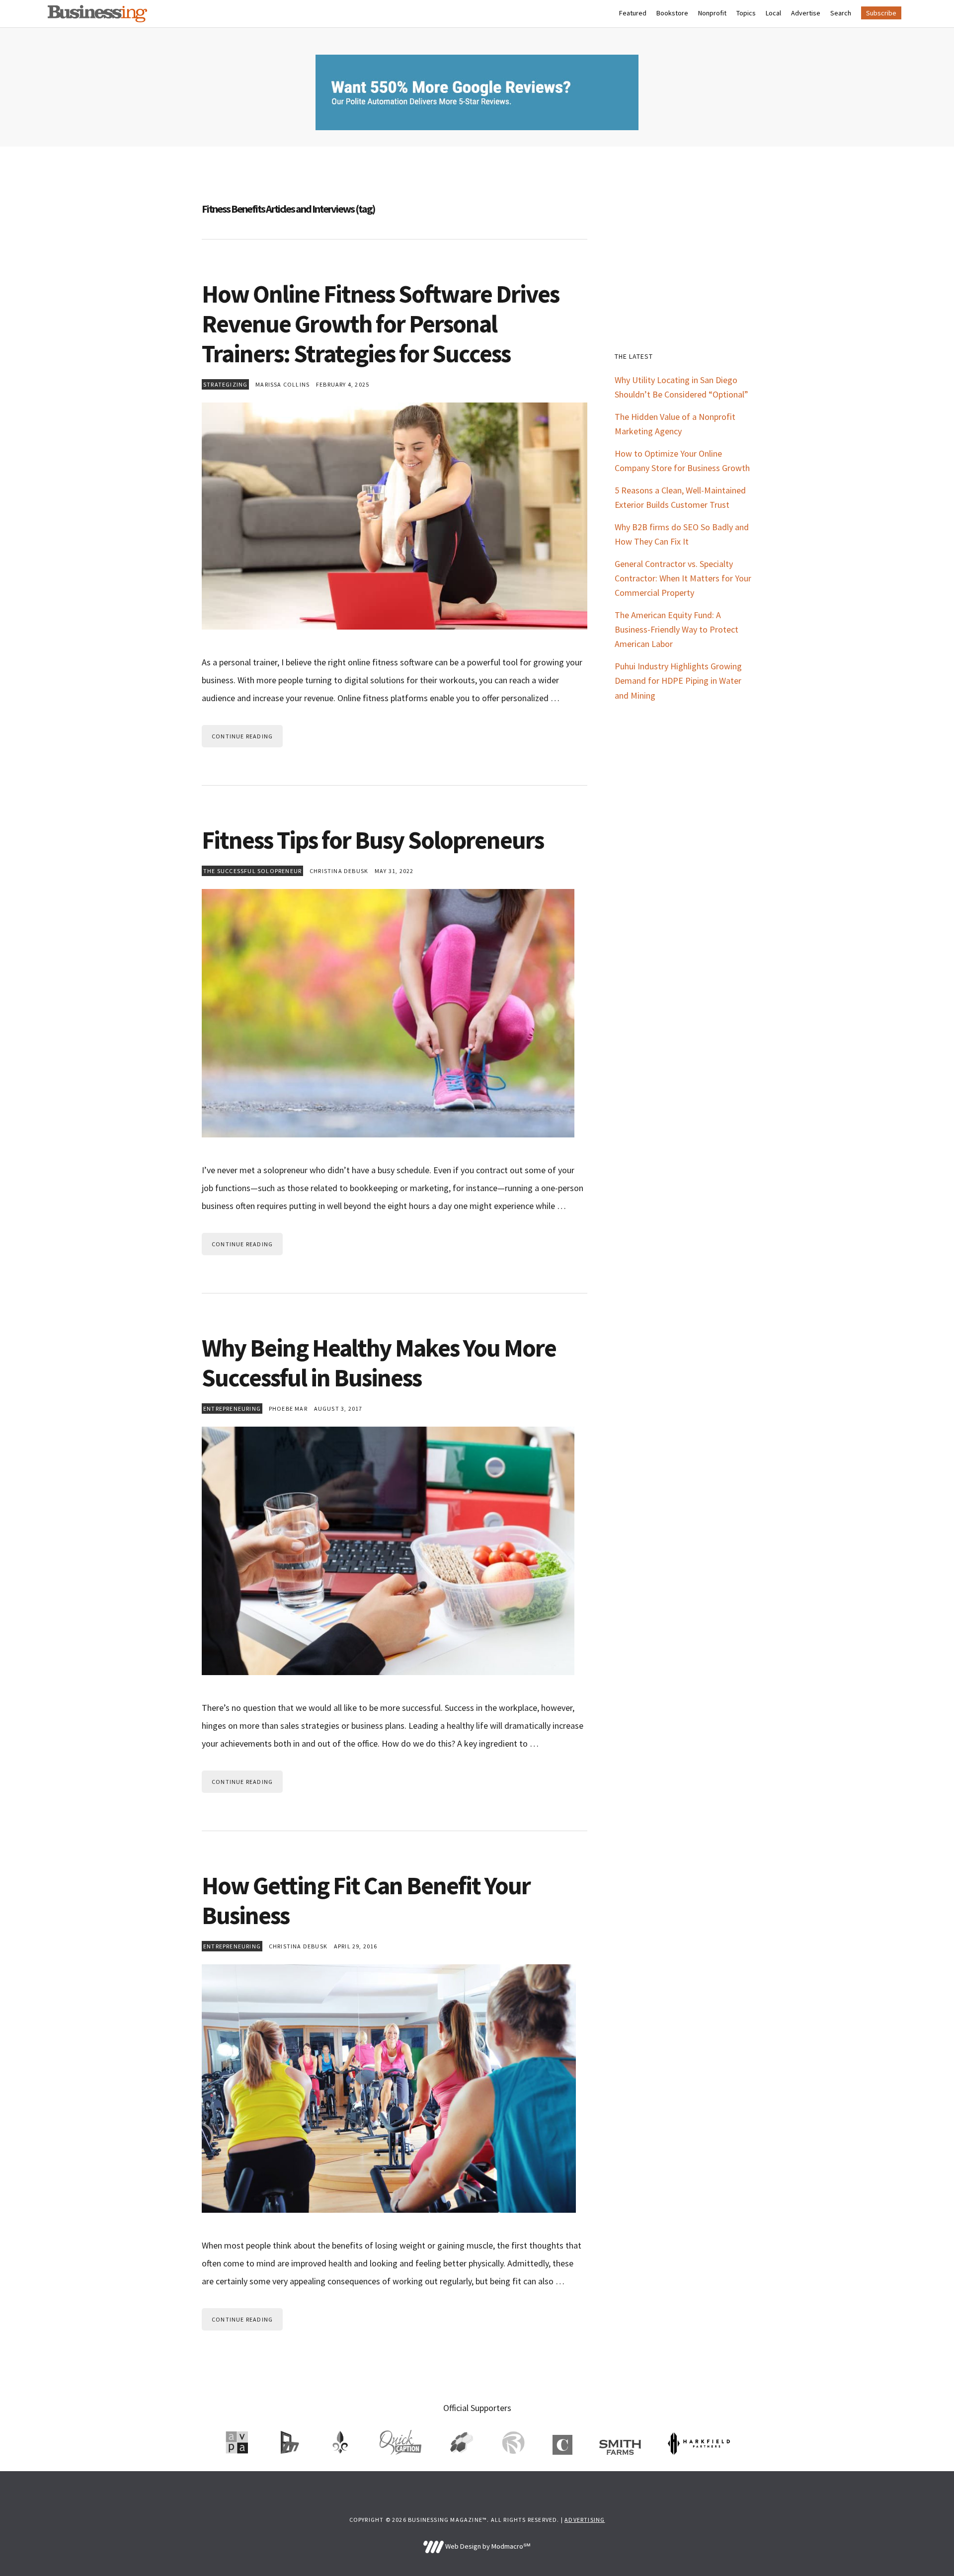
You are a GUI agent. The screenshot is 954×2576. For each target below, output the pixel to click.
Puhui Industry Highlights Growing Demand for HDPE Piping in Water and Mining (678, 681)
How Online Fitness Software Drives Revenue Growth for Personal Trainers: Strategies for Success (380, 324)
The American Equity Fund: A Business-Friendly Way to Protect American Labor (676, 629)
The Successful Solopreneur (252, 871)
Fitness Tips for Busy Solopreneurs (373, 840)
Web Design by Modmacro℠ (487, 2546)
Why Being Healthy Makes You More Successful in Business (379, 1363)
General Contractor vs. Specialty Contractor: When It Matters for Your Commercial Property (683, 578)
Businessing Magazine (97, 14)
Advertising (585, 2520)
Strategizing (225, 384)
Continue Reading (242, 736)
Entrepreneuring (232, 1409)
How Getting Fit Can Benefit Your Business (366, 1900)
